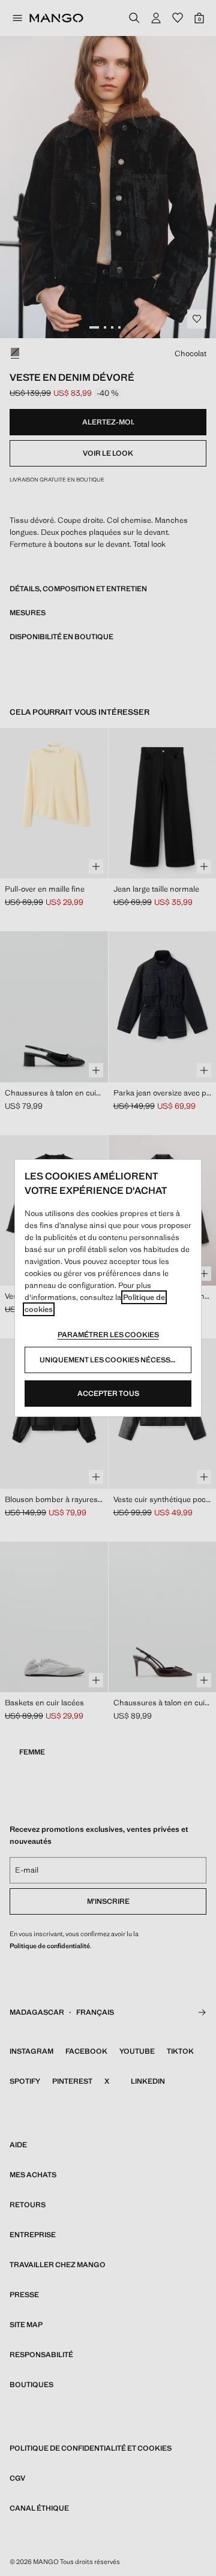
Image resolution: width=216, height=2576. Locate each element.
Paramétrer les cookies (108, 1335)
